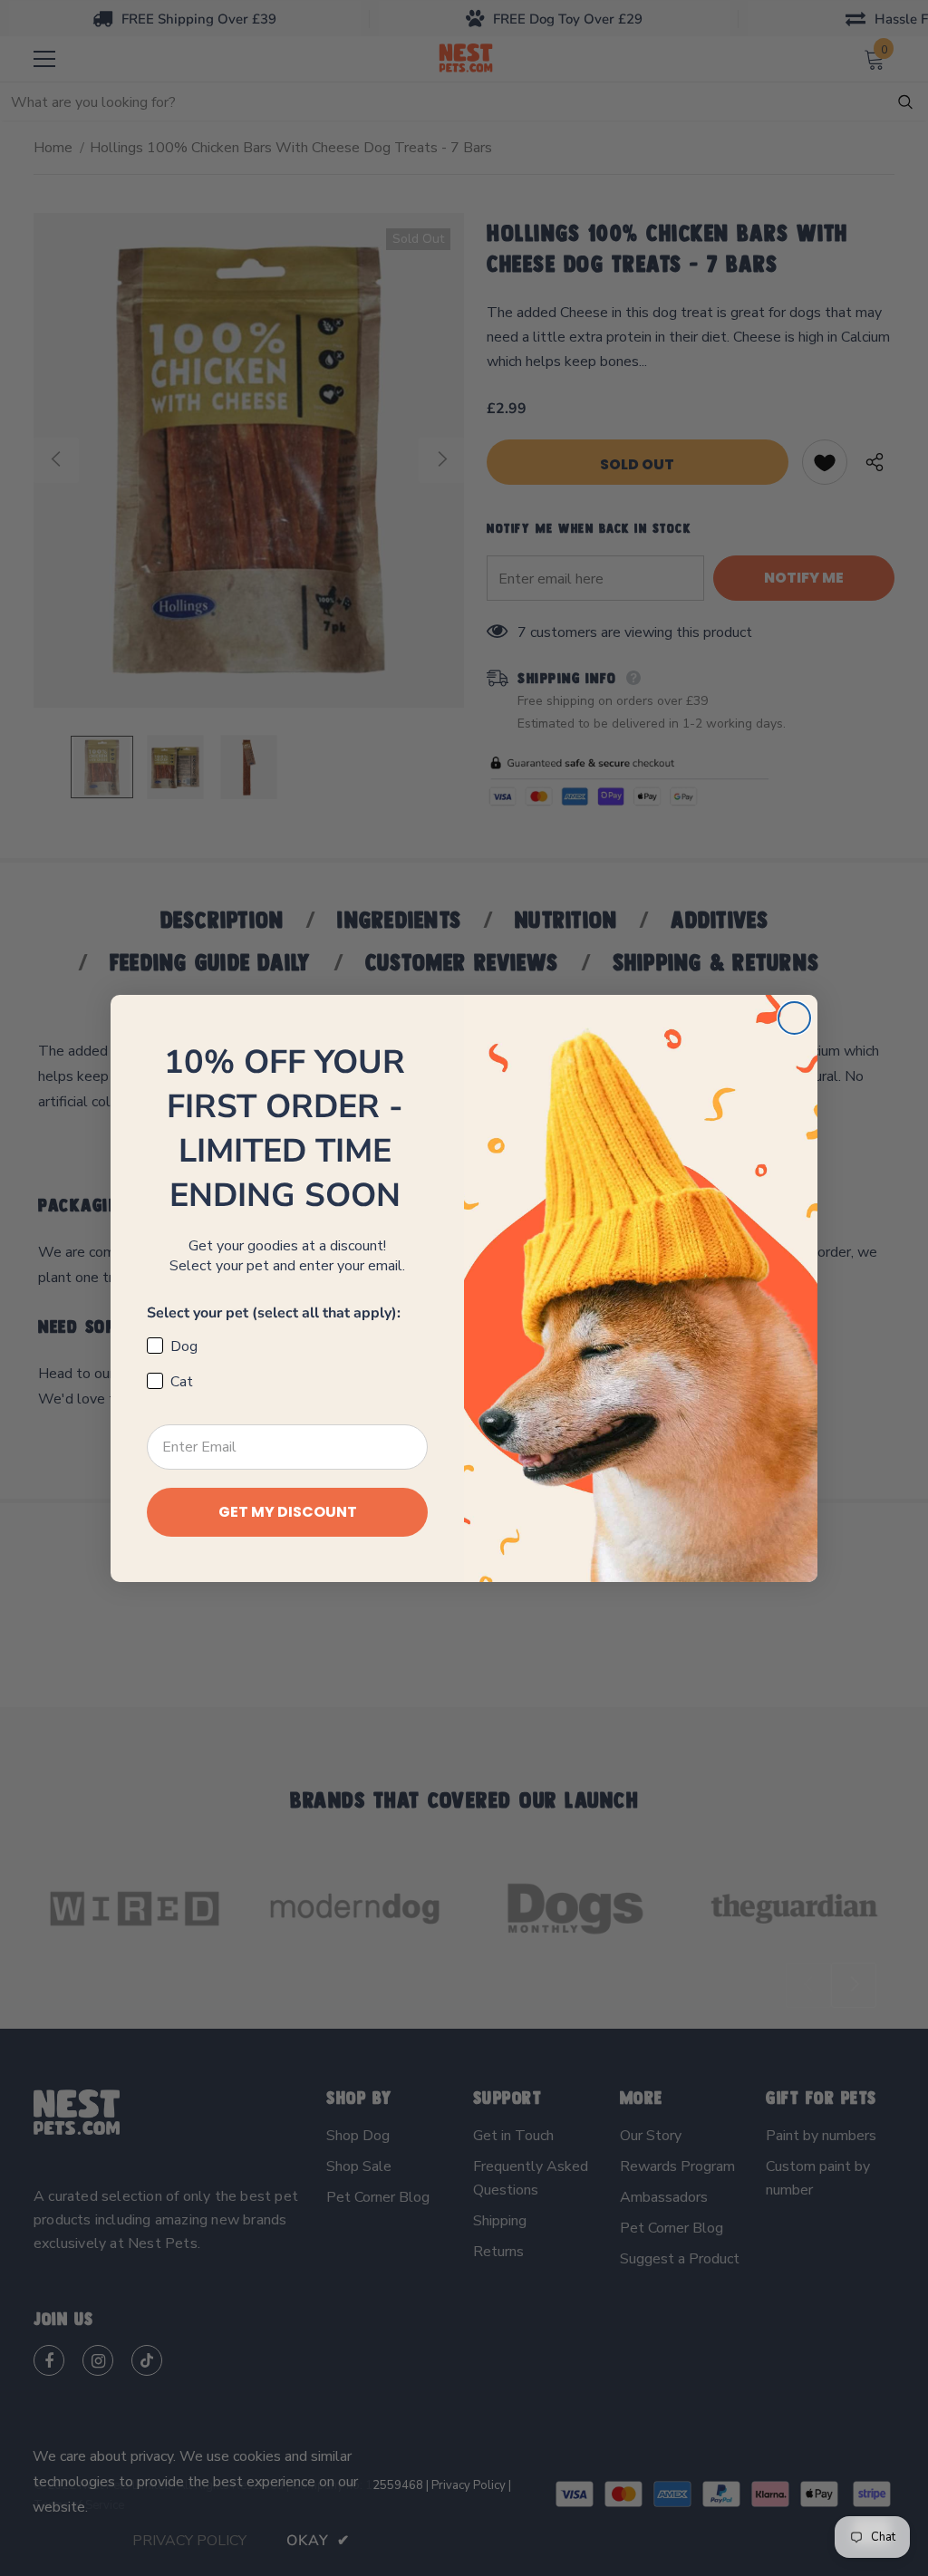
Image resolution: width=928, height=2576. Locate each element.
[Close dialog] (794, 1018)
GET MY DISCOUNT (288, 1512)
